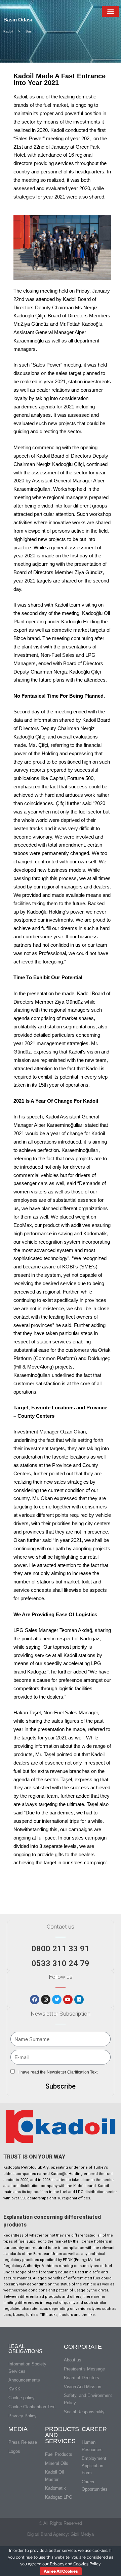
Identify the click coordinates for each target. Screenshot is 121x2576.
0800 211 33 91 (61, 1949)
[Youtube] (68, 2000)
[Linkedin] (79, 2000)
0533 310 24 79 (61, 1963)
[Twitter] (57, 2000)
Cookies (81, 2564)
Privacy (57, 2564)
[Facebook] (35, 2000)
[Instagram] (46, 2000)
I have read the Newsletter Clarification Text (58, 2072)
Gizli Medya (82, 2534)
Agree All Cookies (61, 2571)
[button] (110, 11)
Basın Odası (18, 20)
